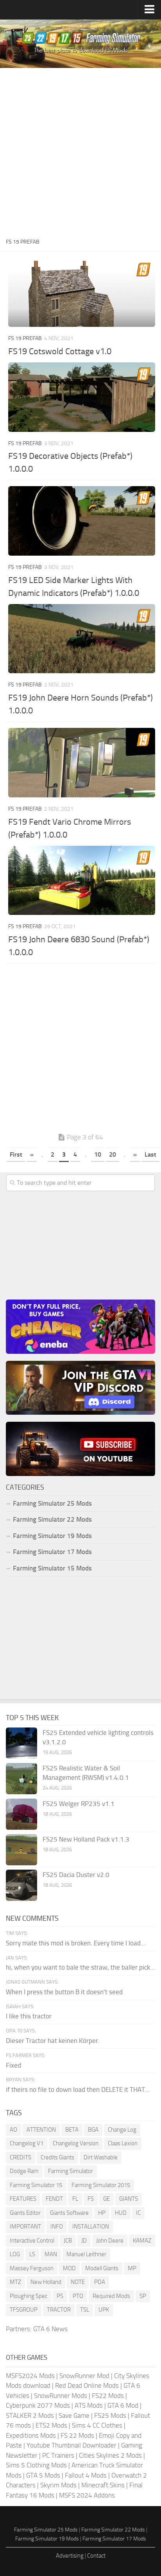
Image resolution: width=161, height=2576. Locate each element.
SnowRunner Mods (61, 2396)
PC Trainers (58, 2455)
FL (75, 2199)
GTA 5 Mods (43, 2475)
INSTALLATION (91, 2227)
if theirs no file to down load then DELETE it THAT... (78, 2089)
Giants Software (69, 2213)
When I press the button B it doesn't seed (64, 1992)
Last (150, 1154)
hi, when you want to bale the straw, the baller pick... (80, 1967)
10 (98, 1154)
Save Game (74, 2416)
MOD (69, 2268)
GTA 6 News (50, 2329)
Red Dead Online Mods (87, 2385)
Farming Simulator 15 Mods (52, 1568)
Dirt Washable (101, 2157)
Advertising (70, 2556)
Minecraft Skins (103, 2485)
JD (84, 2241)
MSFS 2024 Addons (87, 2495)
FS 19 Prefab (25, 338)
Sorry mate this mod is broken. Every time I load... (76, 1943)
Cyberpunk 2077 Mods (38, 2405)
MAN (51, 2254)
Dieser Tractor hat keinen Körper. (53, 2041)
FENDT (54, 2199)
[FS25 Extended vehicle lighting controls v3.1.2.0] (21, 1743)
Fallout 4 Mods (86, 2475)
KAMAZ (142, 2241)
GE (106, 2199)
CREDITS (21, 2157)
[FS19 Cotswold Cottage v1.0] (82, 292)
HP (102, 2213)
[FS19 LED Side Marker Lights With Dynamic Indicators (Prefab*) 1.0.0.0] (82, 521)
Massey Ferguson (32, 2268)
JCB (68, 2241)
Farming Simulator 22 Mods (52, 1519)
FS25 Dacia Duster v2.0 (76, 1875)
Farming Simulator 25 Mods (46, 2530)
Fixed (13, 2065)
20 (113, 1154)
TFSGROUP (24, 2310)
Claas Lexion (123, 2143)
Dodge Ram (24, 2171)
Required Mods (111, 2296)
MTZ (15, 2282)
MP (132, 2268)
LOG (15, 2254)
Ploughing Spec (29, 2296)
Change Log (122, 2130)
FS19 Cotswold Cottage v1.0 (60, 351)
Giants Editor (25, 2213)
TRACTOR (59, 2310)
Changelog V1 (27, 2143)
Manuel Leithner (86, 2254)
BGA (93, 2130)
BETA (72, 2130)
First (16, 1154)
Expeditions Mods (31, 2435)
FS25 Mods (110, 2416)
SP (143, 2296)
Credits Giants (57, 2157)
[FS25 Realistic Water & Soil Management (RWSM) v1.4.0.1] (21, 1779)
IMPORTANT (25, 2227)
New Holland (46, 2282)
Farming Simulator (71, 2171)
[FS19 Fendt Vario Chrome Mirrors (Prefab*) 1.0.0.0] (82, 763)
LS (32, 2254)
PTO (78, 2296)
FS (91, 2199)
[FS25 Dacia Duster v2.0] (21, 1885)
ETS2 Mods (51, 2425)
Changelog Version (76, 2143)
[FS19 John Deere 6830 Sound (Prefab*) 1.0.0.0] (82, 881)
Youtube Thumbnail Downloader (72, 2445)
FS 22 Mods (77, 2435)
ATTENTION (41, 2130)
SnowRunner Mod (84, 2376)
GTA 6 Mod (123, 2405)
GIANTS (129, 2199)
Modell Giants (102, 2268)
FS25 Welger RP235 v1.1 (79, 1804)
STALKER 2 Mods (30, 2416)
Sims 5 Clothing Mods (36, 2465)
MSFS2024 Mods (30, 2376)
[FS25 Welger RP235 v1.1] (21, 1814)
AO (13, 2130)
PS (60, 2296)
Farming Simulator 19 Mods (52, 1536)
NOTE (78, 2282)
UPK (104, 2310)
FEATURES (23, 2199)
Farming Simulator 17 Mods (52, 1552)
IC (138, 2213)
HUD (121, 2213)
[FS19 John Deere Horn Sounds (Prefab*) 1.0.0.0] (82, 639)
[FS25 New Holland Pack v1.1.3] (21, 1850)
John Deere (110, 2241)
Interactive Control (32, 2241)
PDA (100, 2282)
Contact (96, 2556)
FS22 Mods (108, 2396)
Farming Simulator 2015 (101, 2185)
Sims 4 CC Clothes (97, 2425)
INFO (57, 2227)
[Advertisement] (80, 152)
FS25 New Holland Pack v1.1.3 (86, 1839)
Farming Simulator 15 (36, 2185)
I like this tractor (29, 2016)
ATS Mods (89, 2405)
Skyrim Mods (58, 2485)
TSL (85, 2310)
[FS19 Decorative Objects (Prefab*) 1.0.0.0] (82, 397)
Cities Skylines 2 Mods (110, 2455)
